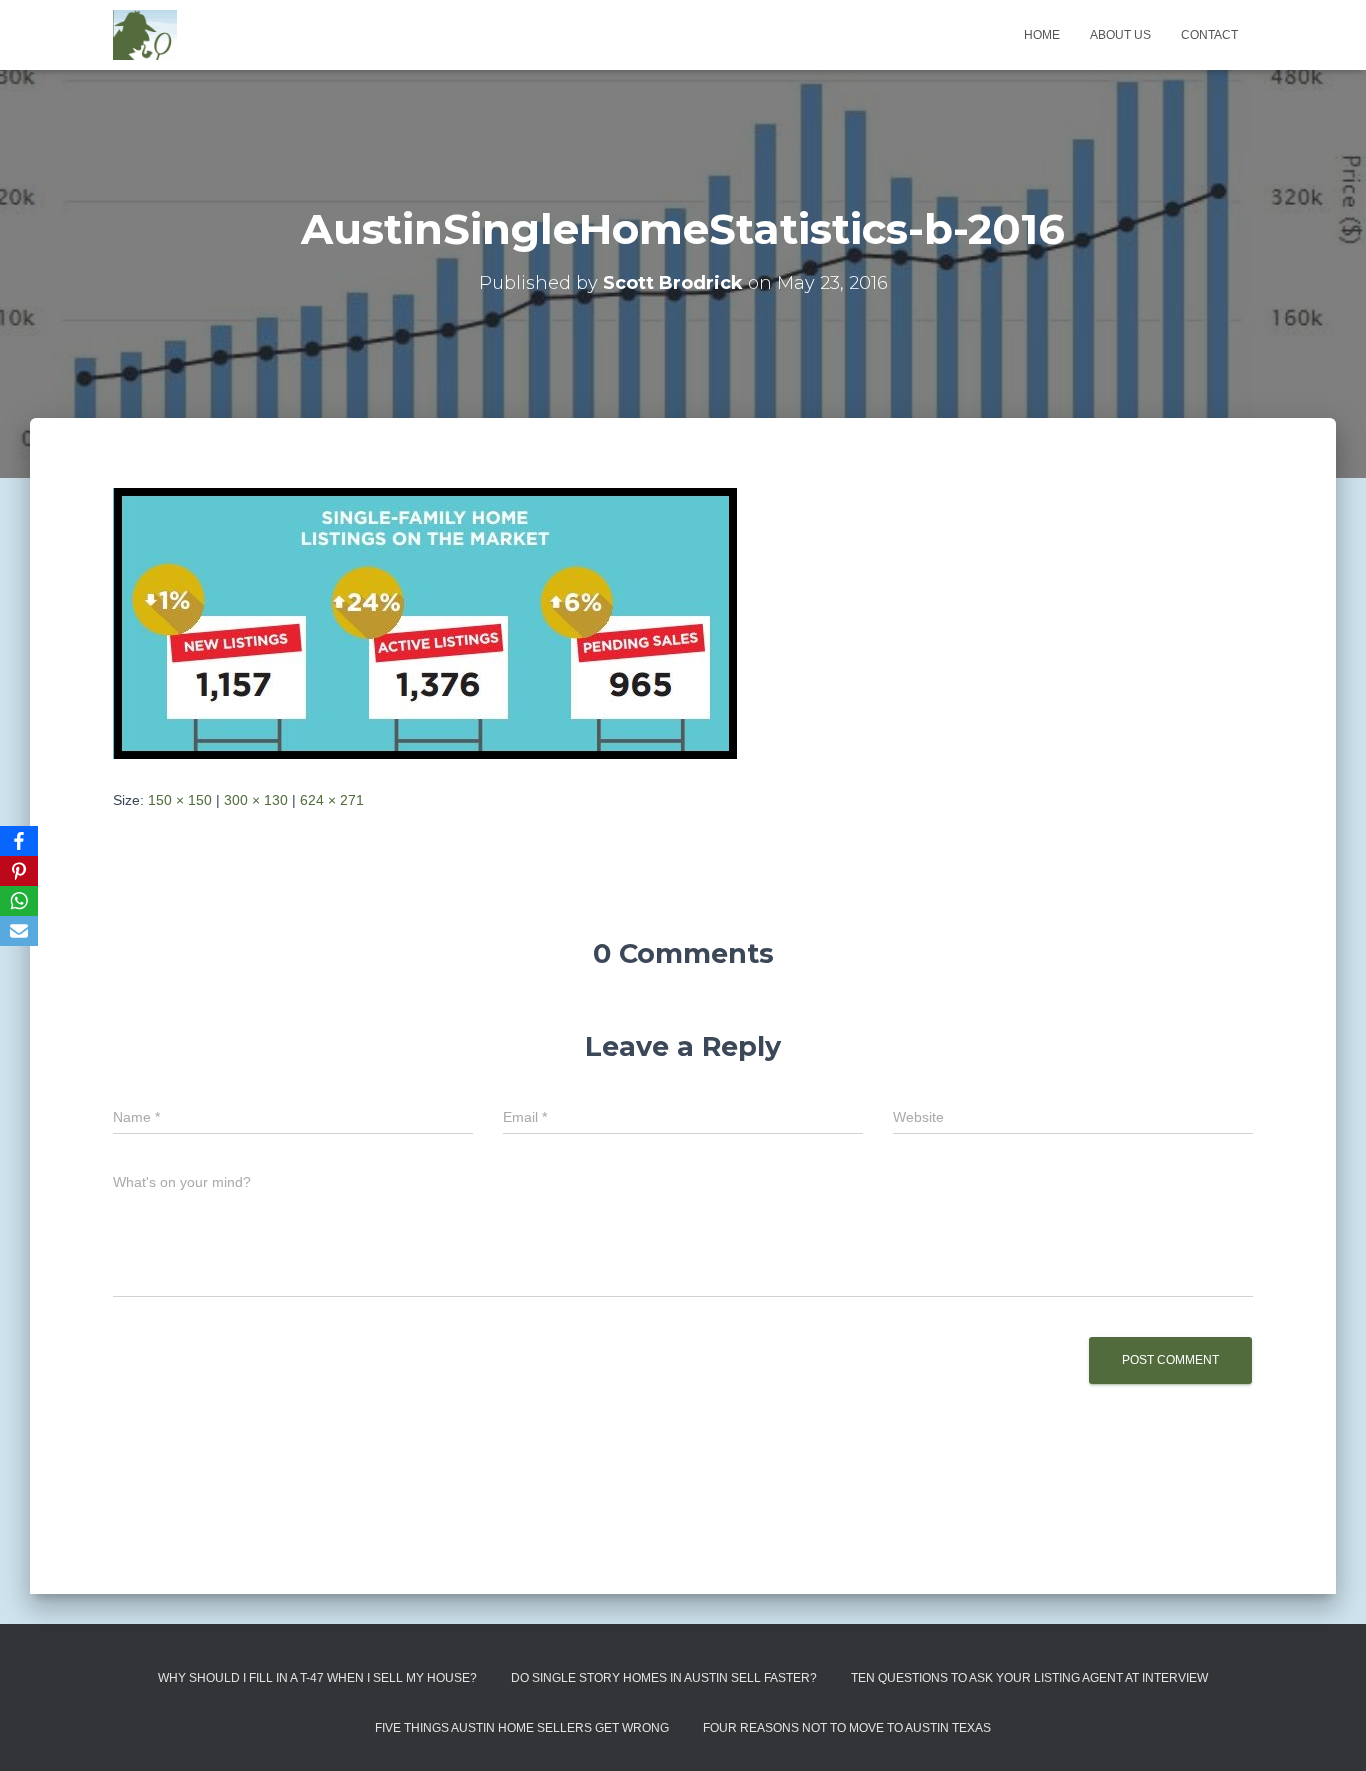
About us (1120, 35)
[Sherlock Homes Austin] (145, 35)
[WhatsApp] (19, 901)
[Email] (19, 931)
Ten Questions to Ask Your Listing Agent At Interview (1029, 1678)
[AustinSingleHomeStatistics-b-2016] (425, 622)
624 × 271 (332, 800)
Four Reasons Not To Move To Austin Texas (847, 1728)
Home (1042, 35)
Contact (1209, 35)
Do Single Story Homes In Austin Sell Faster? (664, 1678)
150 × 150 (180, 800)
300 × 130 (256, 800)
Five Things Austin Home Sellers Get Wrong (522, 1728)
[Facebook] (19, 841)
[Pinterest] (19, 871)
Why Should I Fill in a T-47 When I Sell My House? (317, 1678)
